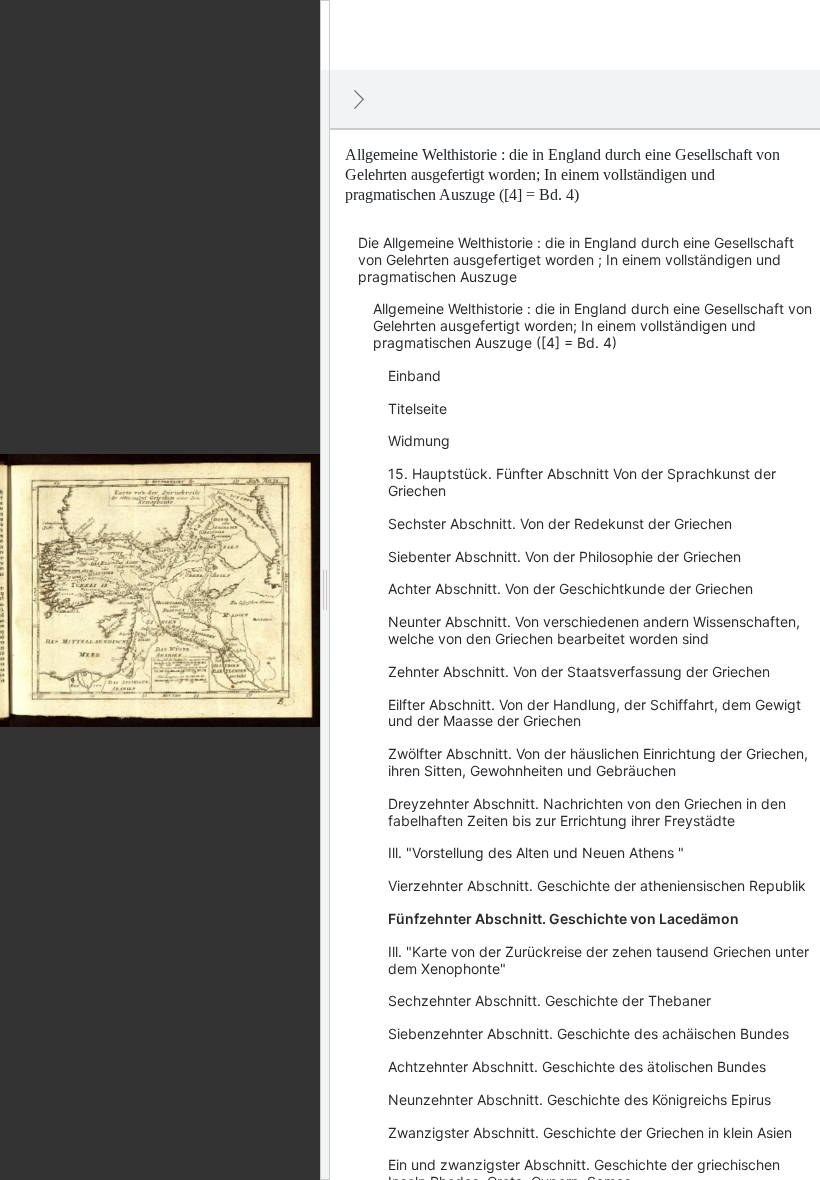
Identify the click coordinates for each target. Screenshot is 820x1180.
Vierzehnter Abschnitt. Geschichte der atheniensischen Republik (597, 885)
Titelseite (417, 408)
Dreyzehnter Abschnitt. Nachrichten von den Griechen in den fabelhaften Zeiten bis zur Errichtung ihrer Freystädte (587, 812)
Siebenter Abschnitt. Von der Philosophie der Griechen (564, 556)
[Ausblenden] (359, 99)
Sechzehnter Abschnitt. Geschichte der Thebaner (549, 1000)
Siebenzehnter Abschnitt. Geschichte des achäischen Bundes (588, 1033)
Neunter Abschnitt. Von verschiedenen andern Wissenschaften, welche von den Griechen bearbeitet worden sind (594, 630)
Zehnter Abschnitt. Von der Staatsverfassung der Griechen (579, 671)
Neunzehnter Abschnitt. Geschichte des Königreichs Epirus (579, 1099)
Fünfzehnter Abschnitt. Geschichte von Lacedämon (563, 918)
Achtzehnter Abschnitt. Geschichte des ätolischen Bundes (577, 1066)
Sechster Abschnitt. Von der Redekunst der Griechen (560, 523)
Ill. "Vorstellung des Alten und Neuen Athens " (536, 852)
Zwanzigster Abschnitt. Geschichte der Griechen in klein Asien (590, 1132)
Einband (414, 375)
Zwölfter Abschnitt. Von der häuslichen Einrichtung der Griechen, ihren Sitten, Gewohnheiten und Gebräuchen (598, 762)
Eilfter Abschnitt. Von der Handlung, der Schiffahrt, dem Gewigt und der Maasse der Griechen (594, 713)
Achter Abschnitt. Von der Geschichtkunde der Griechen (570, 588)
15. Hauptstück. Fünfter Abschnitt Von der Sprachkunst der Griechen (582, 482)
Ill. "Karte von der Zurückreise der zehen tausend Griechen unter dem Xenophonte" (598, 960)
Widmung (419, 440)
